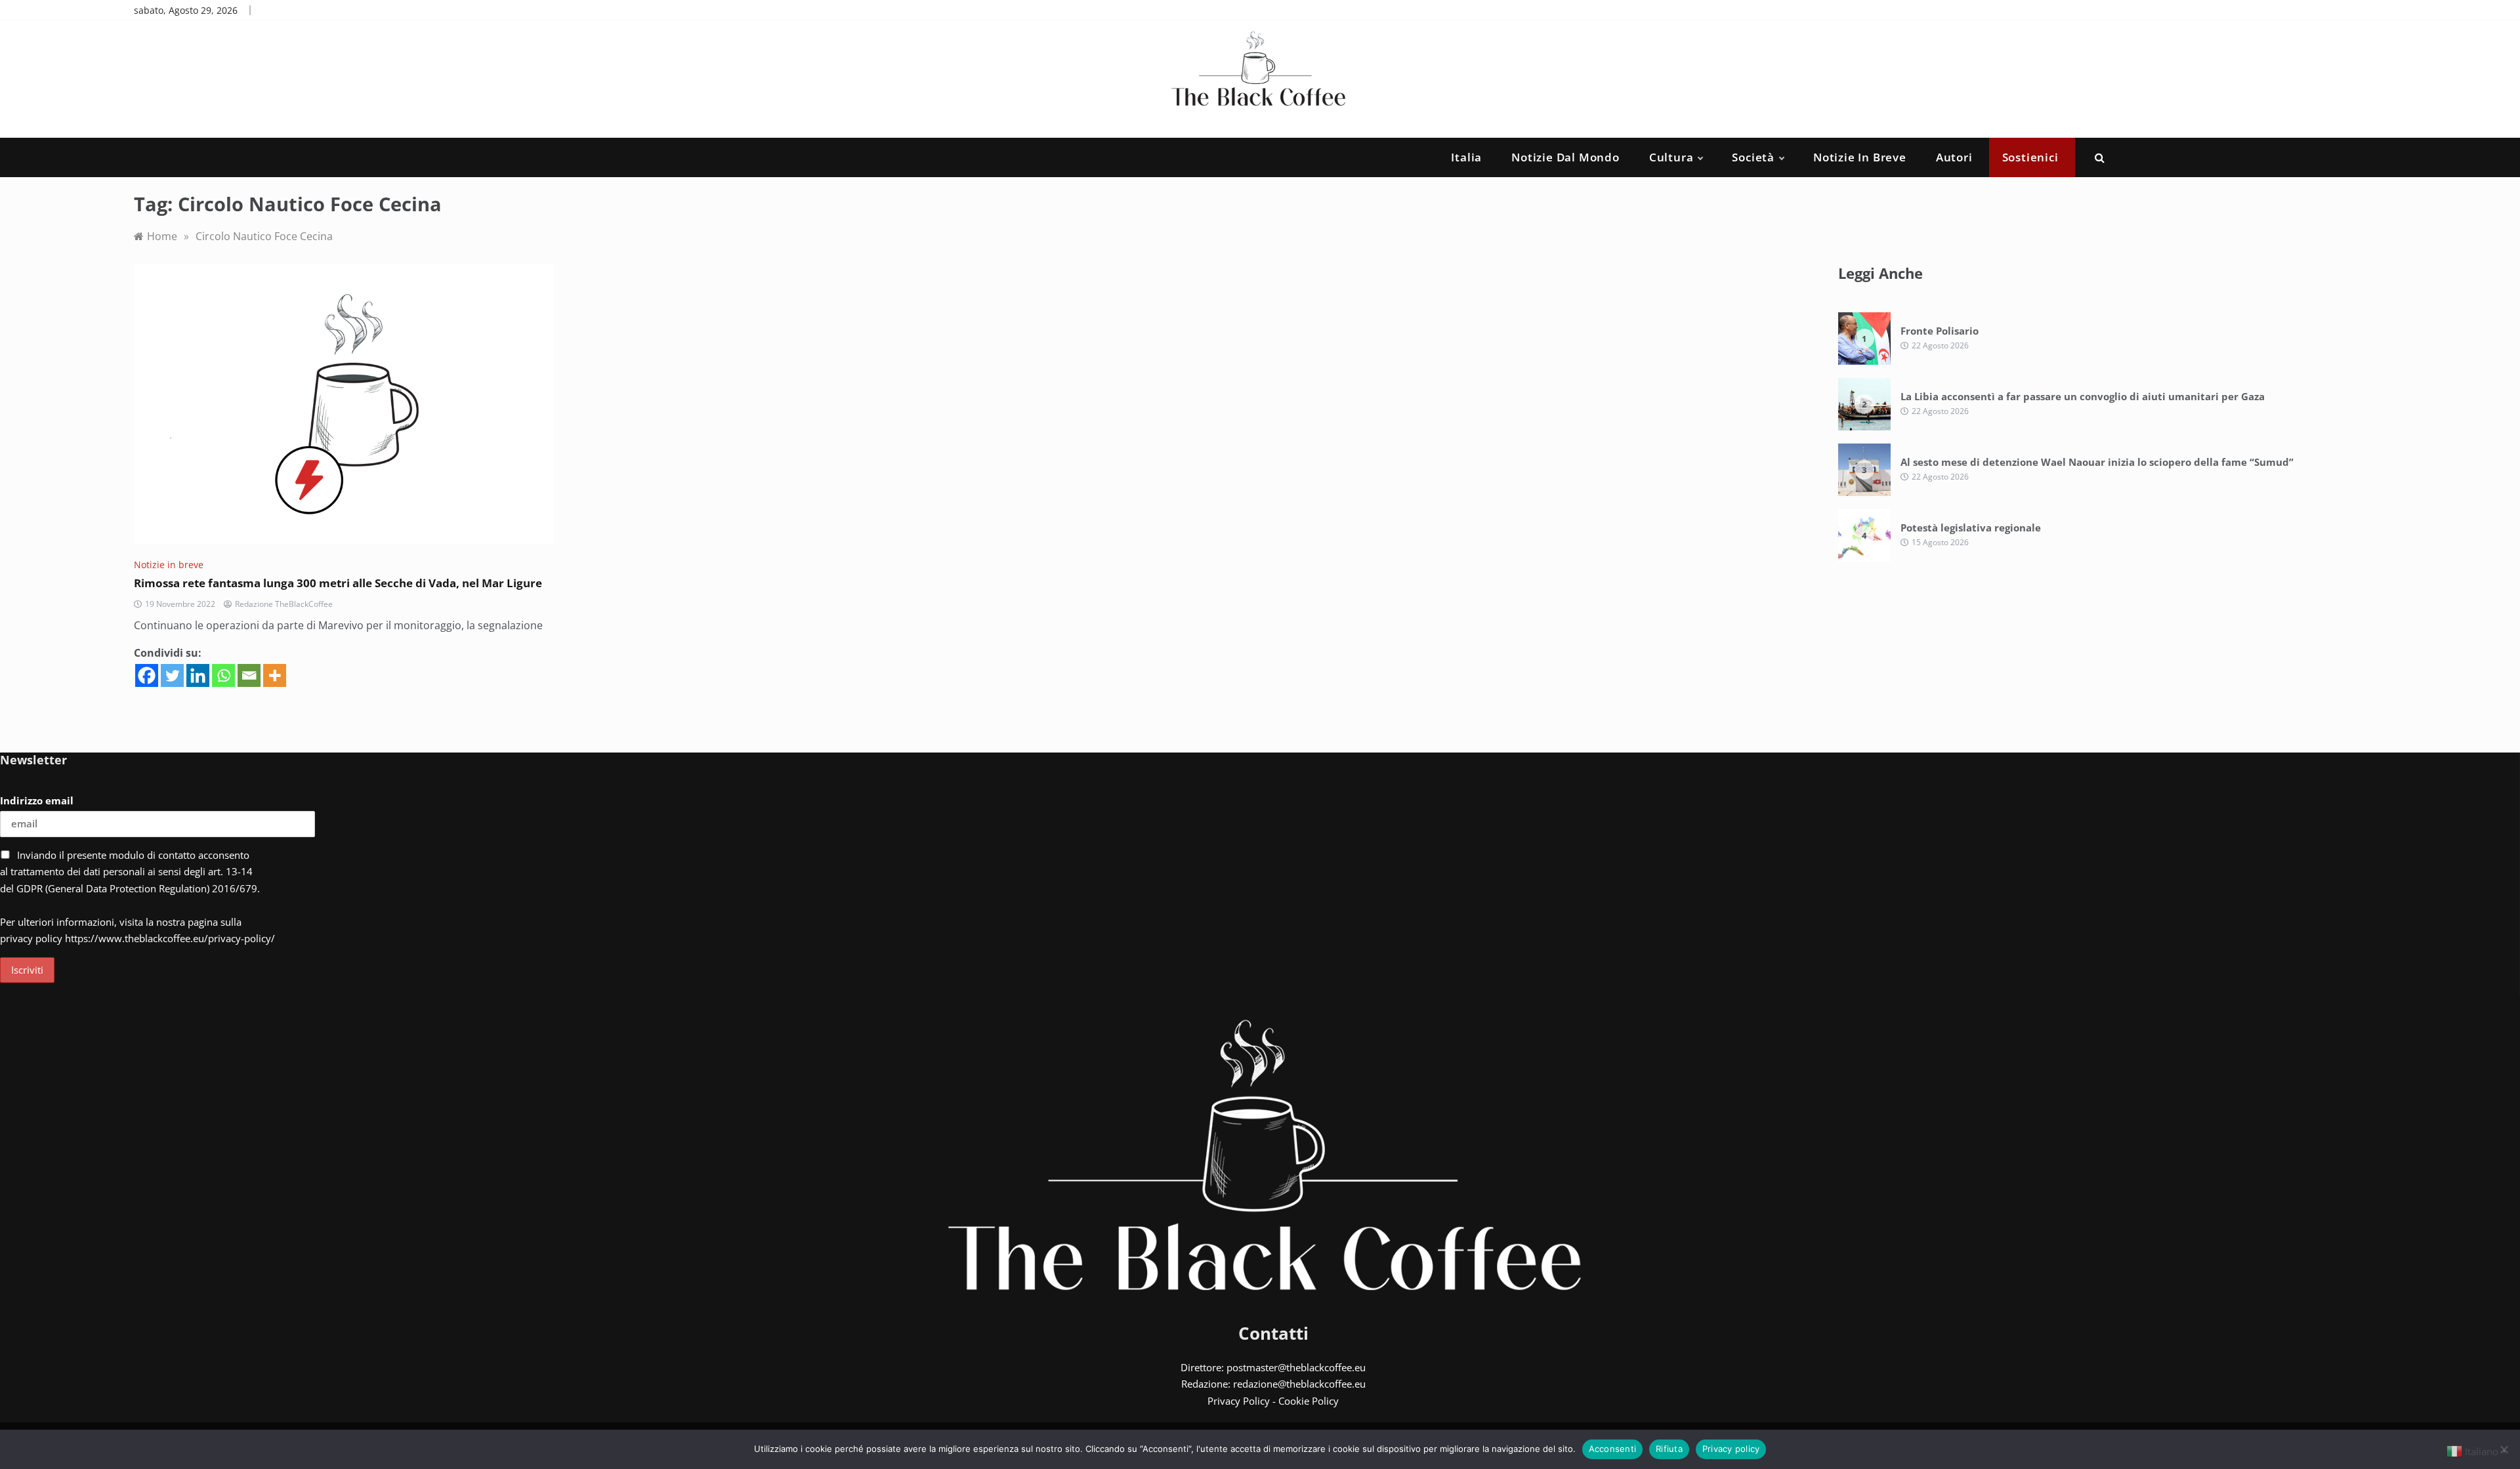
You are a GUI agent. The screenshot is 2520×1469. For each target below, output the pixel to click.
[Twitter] (172, 675)
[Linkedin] (198, 675)
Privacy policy (1731, 1449)
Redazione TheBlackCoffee (284, 604)
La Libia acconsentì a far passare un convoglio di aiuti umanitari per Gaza (2083, 396)
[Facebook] (147, 675)
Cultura (1671, 157)
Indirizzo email (37, 800)
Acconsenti (1613, 1449)
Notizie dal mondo (1565, 157)
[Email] (249, 675)
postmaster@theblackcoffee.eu (1296, 1367)
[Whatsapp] (223, 675)
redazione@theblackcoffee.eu (1299, 1384)
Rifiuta (1669, 1449)
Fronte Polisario (1940, 331)
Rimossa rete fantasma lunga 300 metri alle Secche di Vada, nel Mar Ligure (339, 583)
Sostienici (2030, 157)
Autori (1954, 157)
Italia (1466, 157)
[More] (275, 675)
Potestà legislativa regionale (1971, 528)
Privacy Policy (1239, 1401)
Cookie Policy (1309, 1401)
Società (1753, 157)
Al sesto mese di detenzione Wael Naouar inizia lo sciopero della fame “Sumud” (2097, 462)
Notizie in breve (1860, 157)
